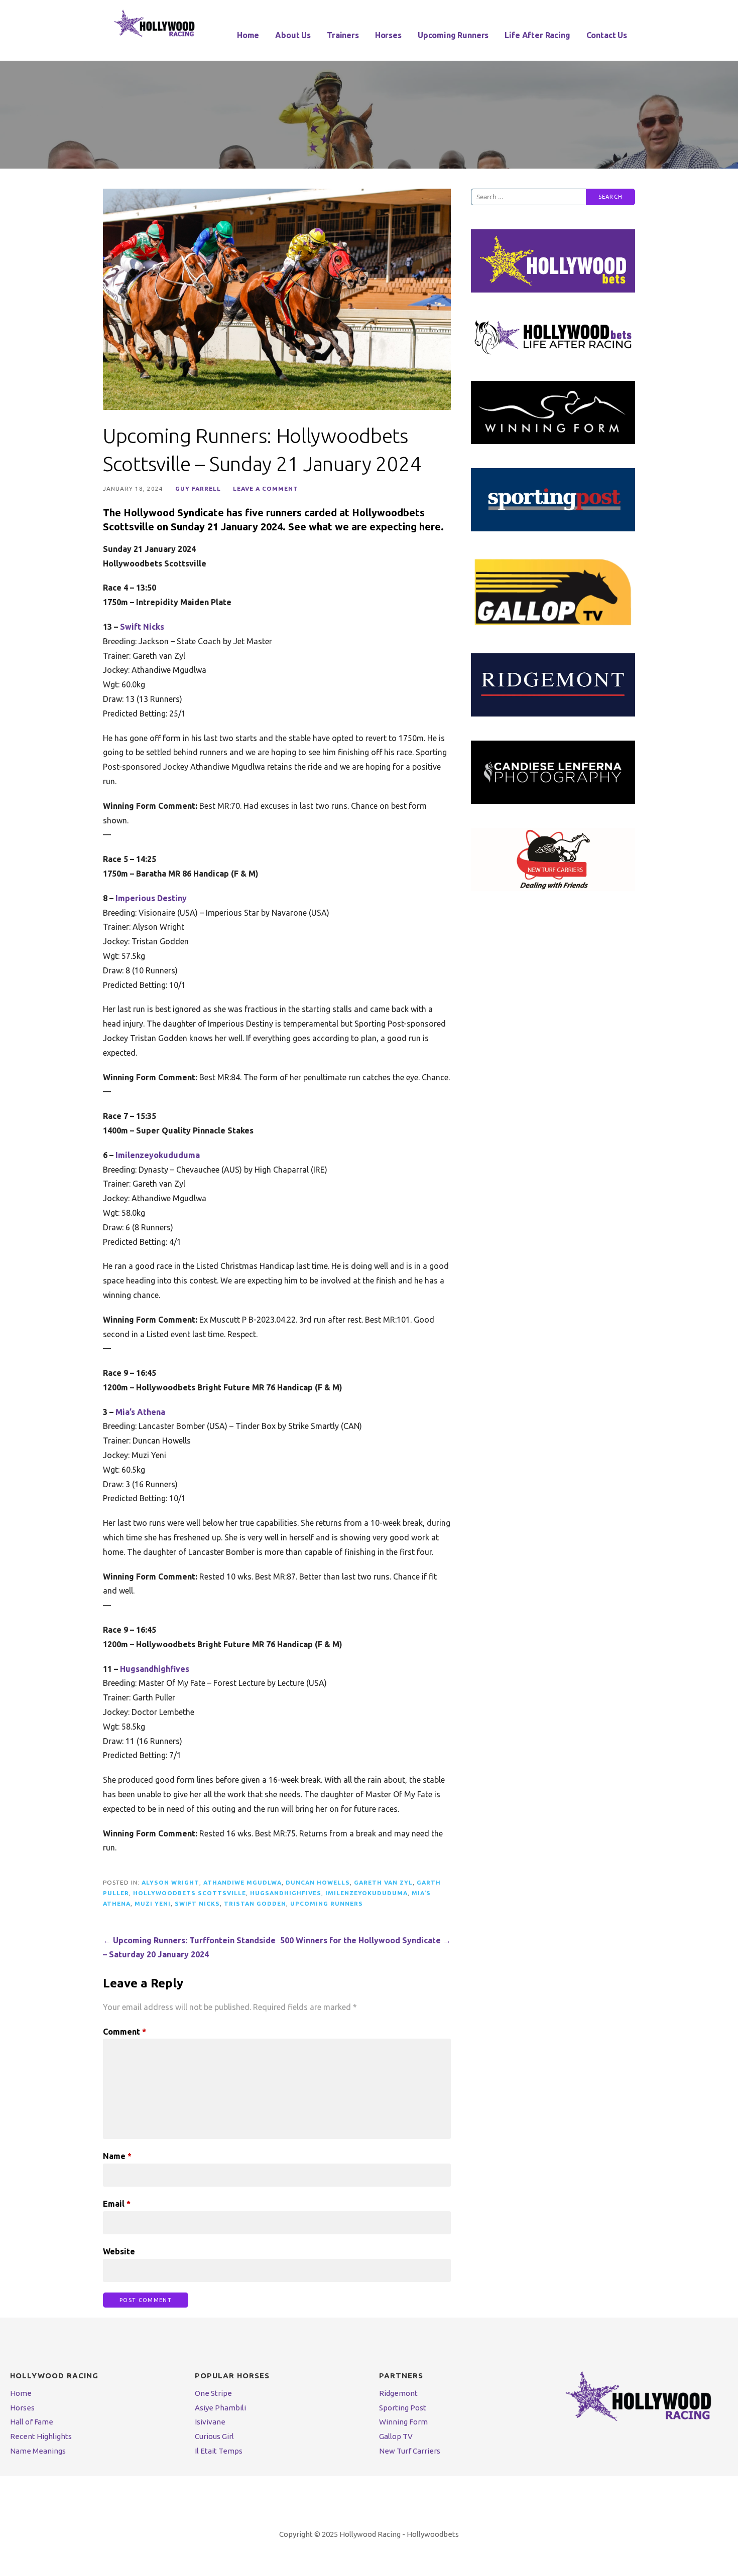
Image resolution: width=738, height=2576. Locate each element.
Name (117, 2156)
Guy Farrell (198, 488)
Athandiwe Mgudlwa (242, 1882)
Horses (388, 35)
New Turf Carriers (410, 2451)
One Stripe (213, 2393)
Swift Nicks (142, 627)
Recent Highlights (41, 2436)
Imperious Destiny (151, 898)
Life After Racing (537, 35)
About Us (293, 35)
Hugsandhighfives (155, 1669)
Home (248, 35)
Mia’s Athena (140, 1412)
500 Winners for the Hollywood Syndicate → (365, 1940)
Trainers (343, 35)
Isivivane (210, 2422)
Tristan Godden (255, 1903)
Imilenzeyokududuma (158, 1155)
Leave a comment (266, 488)
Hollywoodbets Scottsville (190, 1893)
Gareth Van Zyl (383, 1882)
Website (119, 2251)
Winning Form (403, 2422)
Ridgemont (398, 2393)
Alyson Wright (170, 1882)
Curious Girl (214, 2436)
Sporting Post (403, 2408)
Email (117, 2204)
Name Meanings (38, 2451)
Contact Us (607, 35)
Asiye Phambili (220, 2408)
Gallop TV (396, 2436)
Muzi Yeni (153, 1903)
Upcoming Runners (453, 35)
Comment (125, 2032)
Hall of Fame (32, 2422)
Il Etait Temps (219, 2451)
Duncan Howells (318, 1882)
